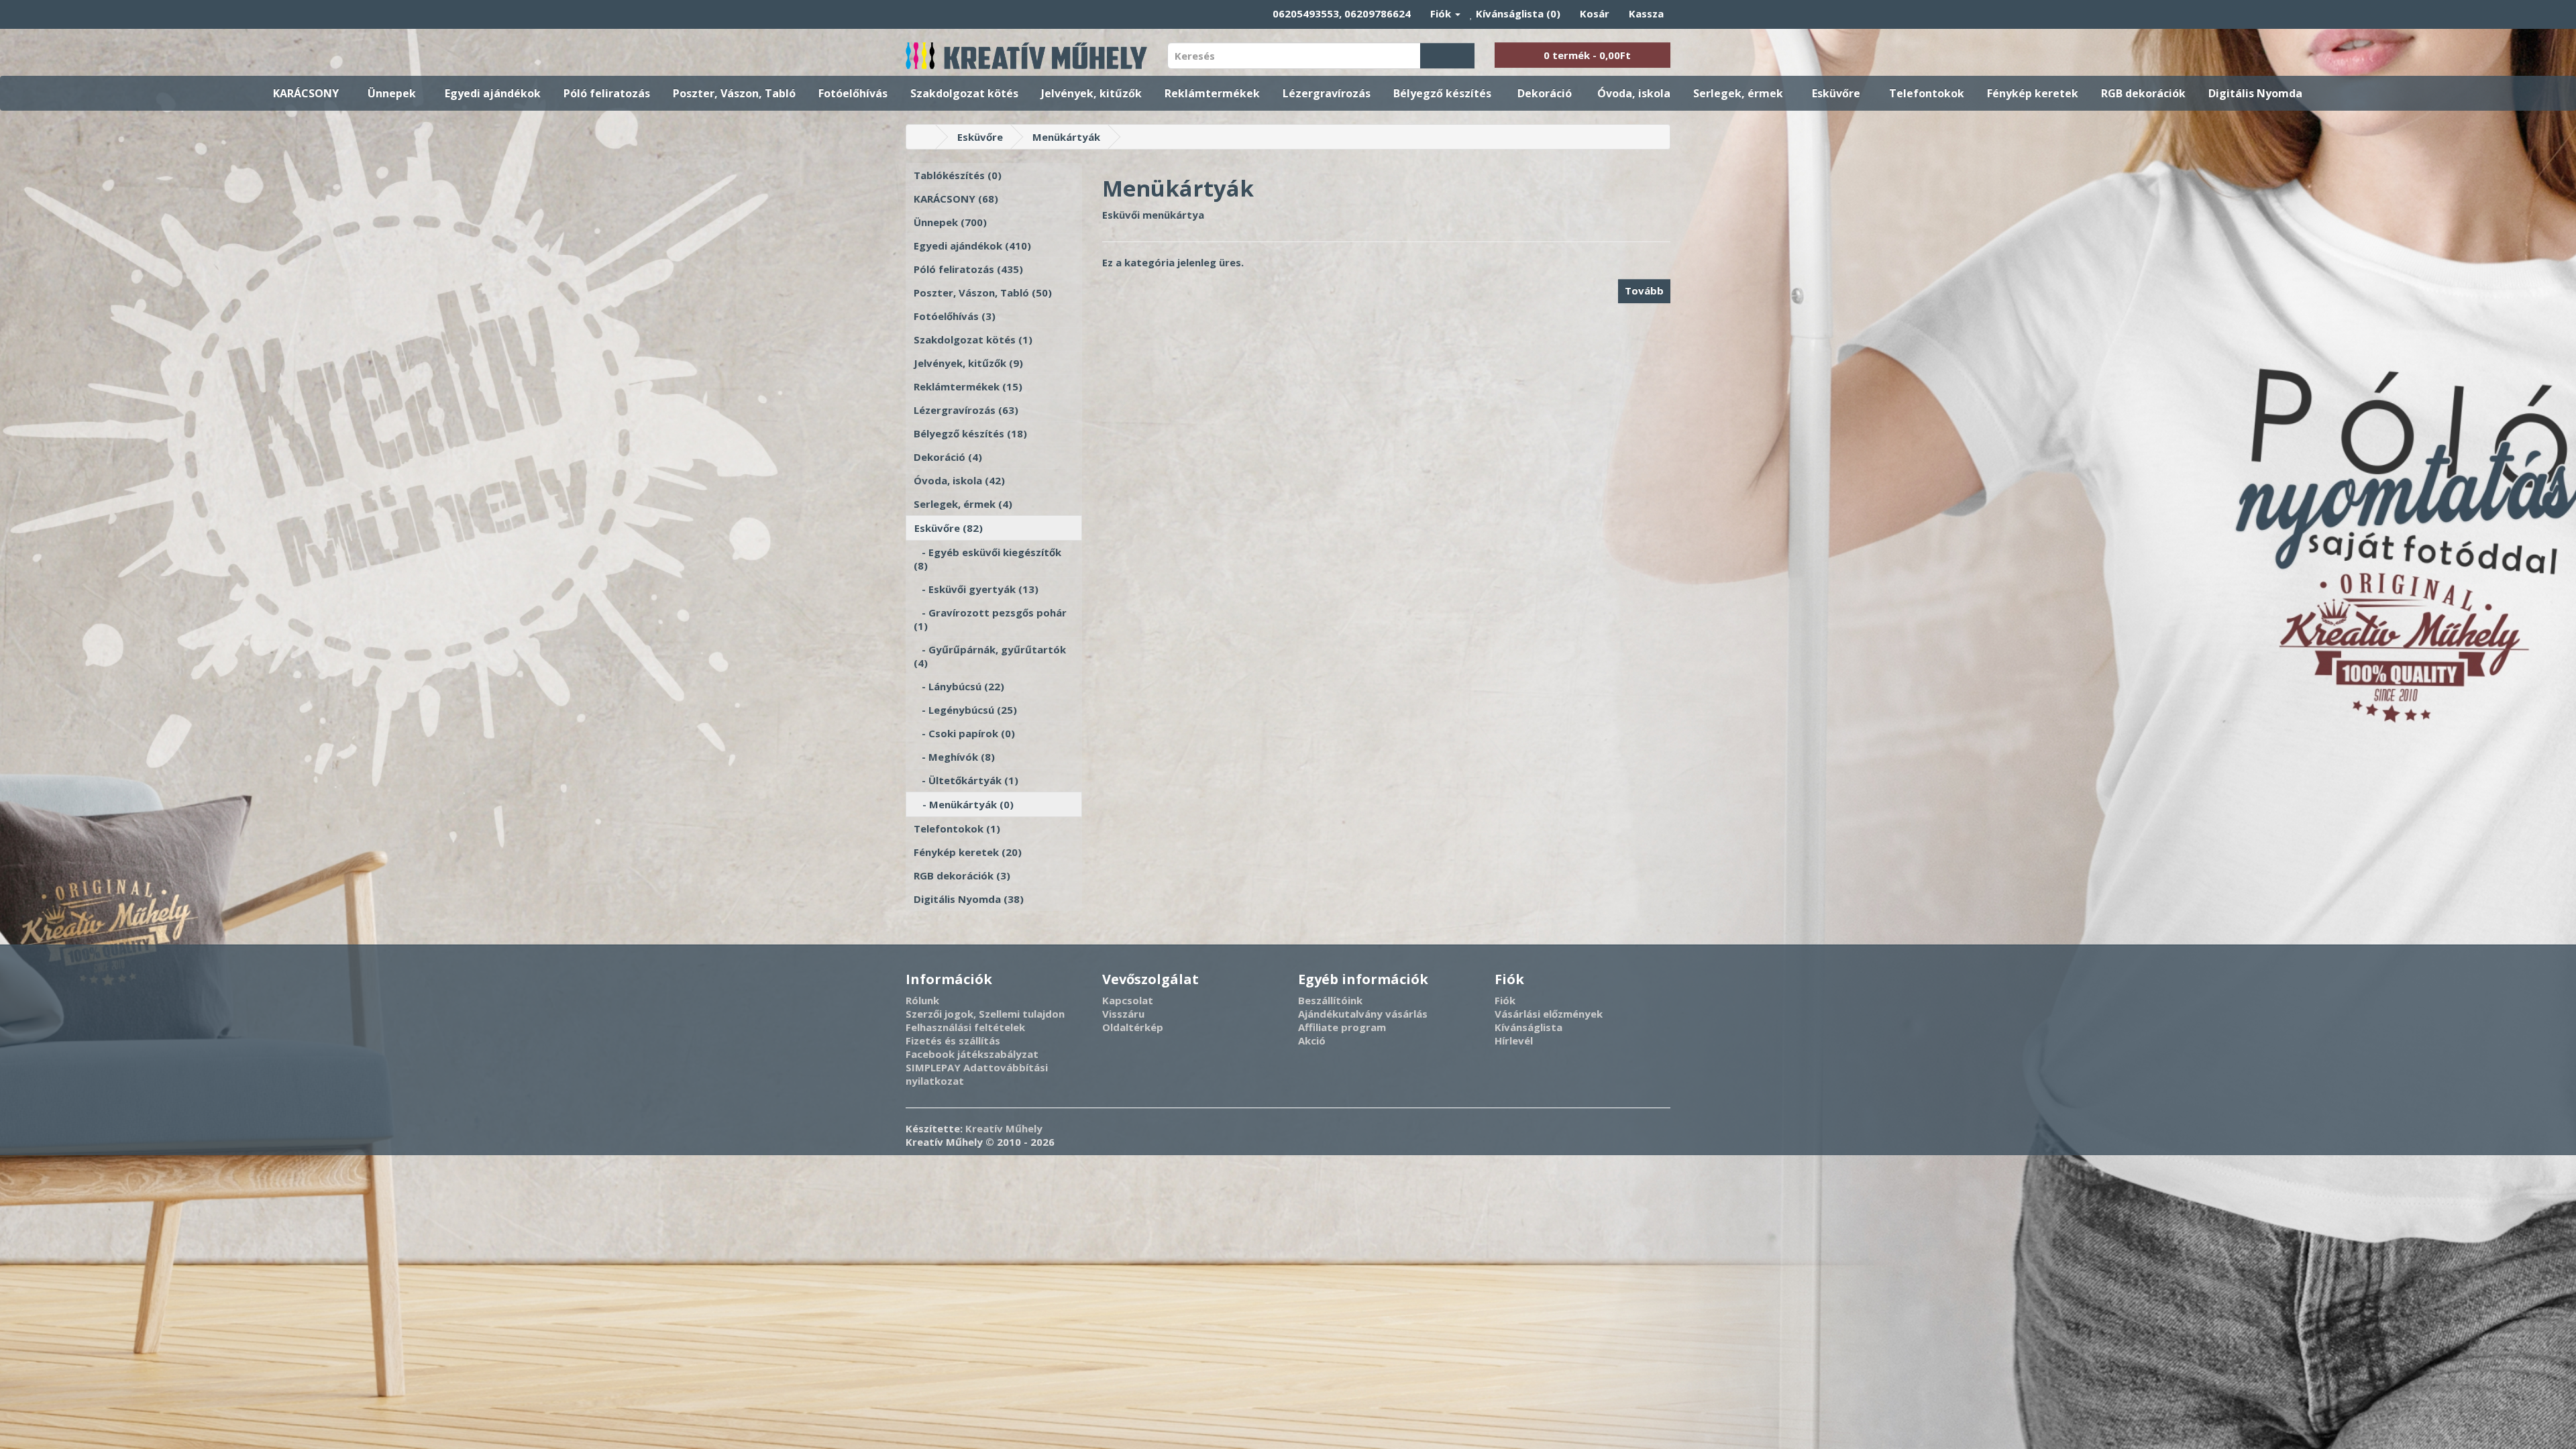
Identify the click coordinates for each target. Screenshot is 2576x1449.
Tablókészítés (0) (958, 175)
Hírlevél (1514, 1040)
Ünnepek (392, 93)
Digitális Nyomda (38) (969, 899)
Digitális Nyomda (2255, 93)
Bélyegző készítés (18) (970, 433)
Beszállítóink (1330, 1000)
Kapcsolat (1128, 1000)
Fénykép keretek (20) (968, 852)
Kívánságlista (1528, 1027)
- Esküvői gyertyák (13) (976, 589)
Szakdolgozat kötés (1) (973, 339)
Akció (1312, 1040)
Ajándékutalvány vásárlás (1363, 1014)
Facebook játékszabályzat (972, 1054)
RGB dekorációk (2143, 93)
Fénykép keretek (2033, 93)
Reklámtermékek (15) (968, 386)
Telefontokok (1927, 93)
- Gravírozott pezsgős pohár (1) (990, 619)
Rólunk (922, 1000)
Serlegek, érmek (1738, 93)
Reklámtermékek (1212, 93)
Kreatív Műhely (1004, 1128)
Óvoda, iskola (1634, 93)
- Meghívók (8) (954, 757)
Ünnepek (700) (950, 222)
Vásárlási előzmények (1549, 1014)
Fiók (1505, 1000)
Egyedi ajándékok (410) (972, 246)
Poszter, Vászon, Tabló (734, 93)
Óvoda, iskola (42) (959, 480)
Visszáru (1123, 1014)
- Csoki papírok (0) (964, 733)
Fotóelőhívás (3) (955, 316)
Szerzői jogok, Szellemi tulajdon (985, 1014)
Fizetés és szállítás (953, 1040)
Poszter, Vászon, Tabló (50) (983, 292)
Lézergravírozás (1327, 93)
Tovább (1644, 290)
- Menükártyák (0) (964, 804)
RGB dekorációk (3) (962, 875)
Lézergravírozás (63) (966, 410)
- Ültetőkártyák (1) (966, 780)
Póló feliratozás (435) (968, 269)
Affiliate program (1342, 1027)
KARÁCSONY (306, 93)
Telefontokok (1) (957, 828)
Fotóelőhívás (853, 93)
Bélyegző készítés (1442, 93)
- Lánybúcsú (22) (959, 686)
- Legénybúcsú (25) (965, 710)
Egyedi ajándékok (493, 93)
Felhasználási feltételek (965, 1027)
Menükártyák (1066, 137)
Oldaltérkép (1133, 1027)
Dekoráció (1545, 93)
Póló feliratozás (607, 93)
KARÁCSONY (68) (956, 199)
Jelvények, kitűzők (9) (968, 363)
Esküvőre (1836, 93)
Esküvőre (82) (949, 528)
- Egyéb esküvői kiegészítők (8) (987, 559)
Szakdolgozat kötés (964, 93)
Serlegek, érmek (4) (963, 504)
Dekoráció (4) (948, 457)
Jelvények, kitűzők (1091, 93)
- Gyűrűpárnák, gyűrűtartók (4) (990, 656)
